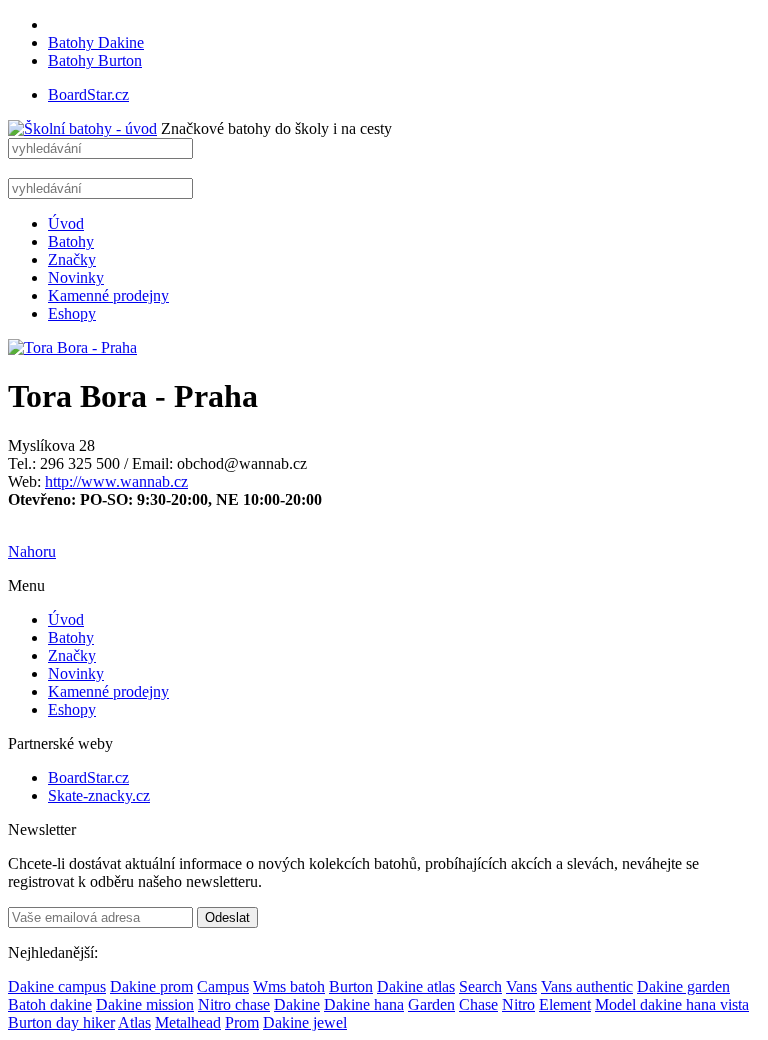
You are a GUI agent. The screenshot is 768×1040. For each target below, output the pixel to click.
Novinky (76, 277)
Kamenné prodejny (108, 295)
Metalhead (188, 1022)
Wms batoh (289, 986)
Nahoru (32, 551)
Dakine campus (57, 986)
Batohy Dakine (96, 42)
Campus (223, 986)
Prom (242, 1022)
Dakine (297, 1004)
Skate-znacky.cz (99, 795)
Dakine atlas (416, 986)
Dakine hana (364, 1004)
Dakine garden (683, 986)
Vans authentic (587, 986)
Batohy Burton (95, 60)
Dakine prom (151, 986)
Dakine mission (145, 1004)
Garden (431, 1004)
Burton (351, 986)
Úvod (66, 223)
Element (565, 1004)
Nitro (518, 1004)
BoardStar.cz (88, 94)
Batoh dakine (50, 1004)
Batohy (71, 241)
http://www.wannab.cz (116, 481)
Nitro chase (234, 1004)
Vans (521, 986)
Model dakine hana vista (672, 1004)
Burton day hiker (61, 1022)
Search (480, 986)
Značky (72, 259)
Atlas (134, 1022)
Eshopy (72, 313)
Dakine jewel (305, 1022)
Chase (478, 1004)
